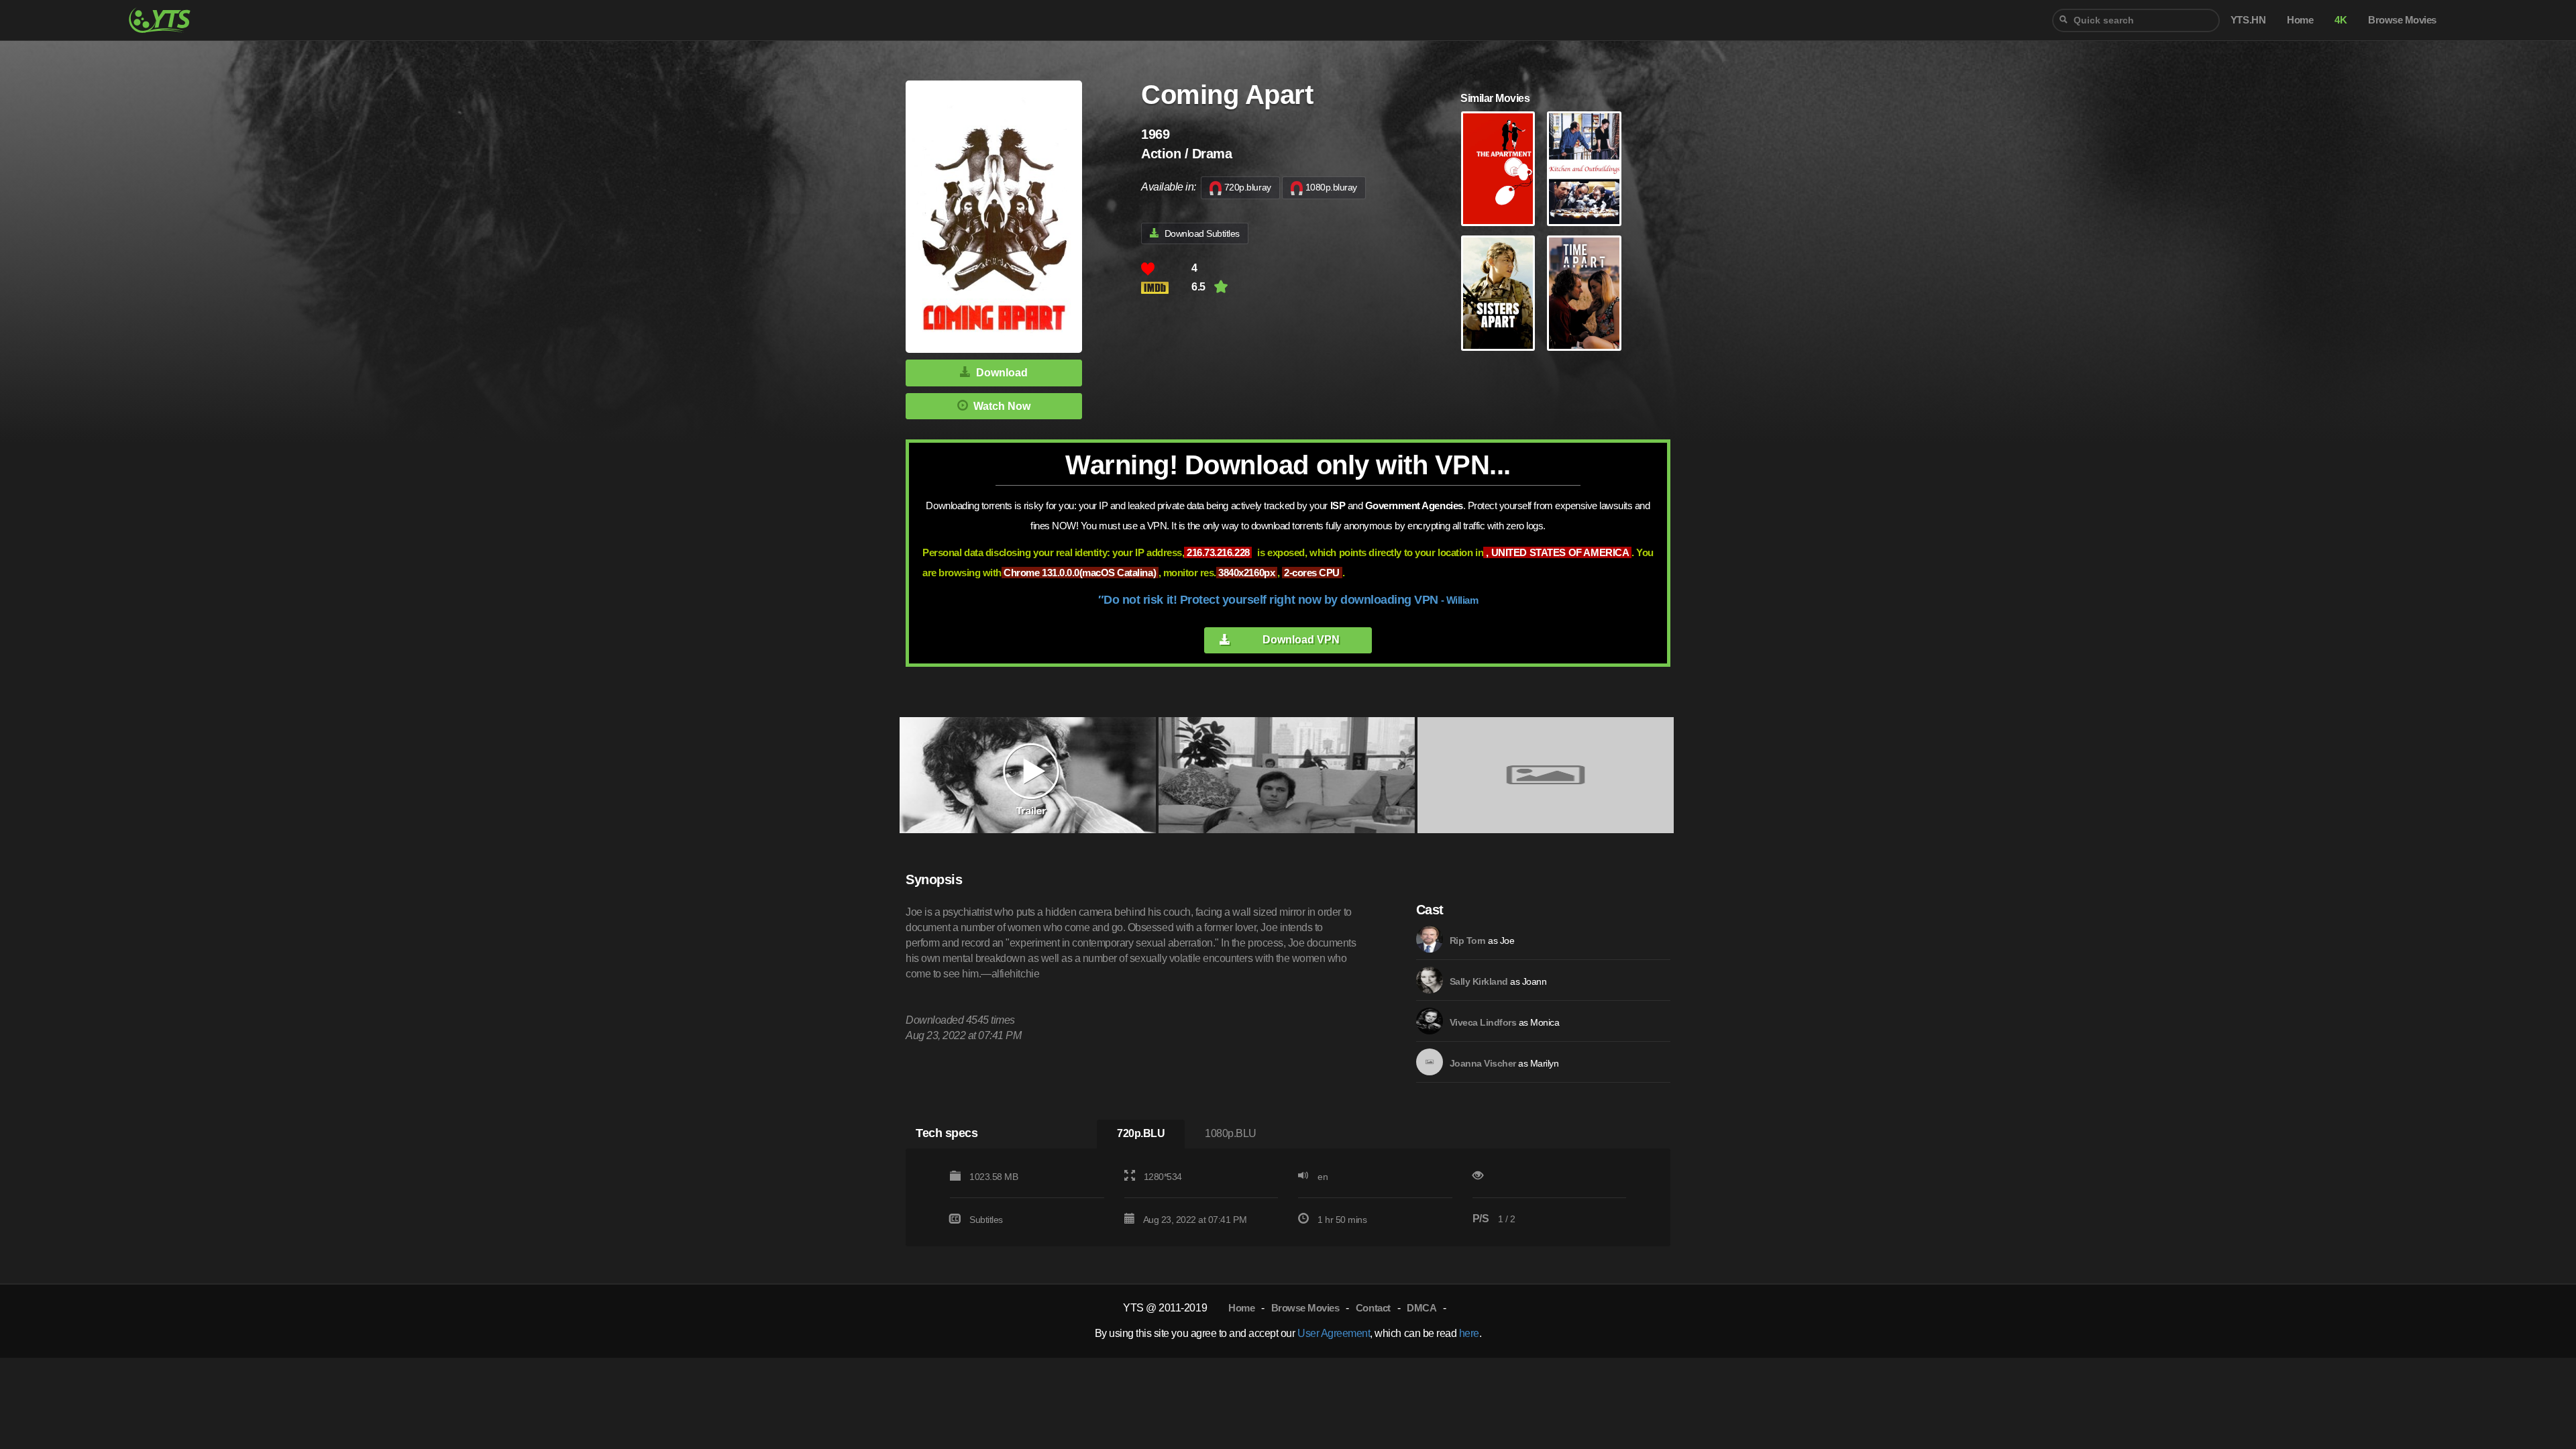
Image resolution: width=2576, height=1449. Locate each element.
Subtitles (986, 1220)
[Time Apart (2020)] (1584, 293)
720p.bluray (1248, 187)
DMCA (1421, 1308)
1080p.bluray (1331, 187)
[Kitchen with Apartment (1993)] (1584, 169)
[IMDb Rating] (1166, 287)
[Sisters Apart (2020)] (1498, 293)
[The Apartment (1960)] (1498, 169)
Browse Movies (1305, 1308)
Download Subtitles (1202, 233)
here (1469, 1333)
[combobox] (2136, 20)
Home (1241, 1308)
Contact (1373, 1308)
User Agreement (1334, 1333)
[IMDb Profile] (1430, 939)
